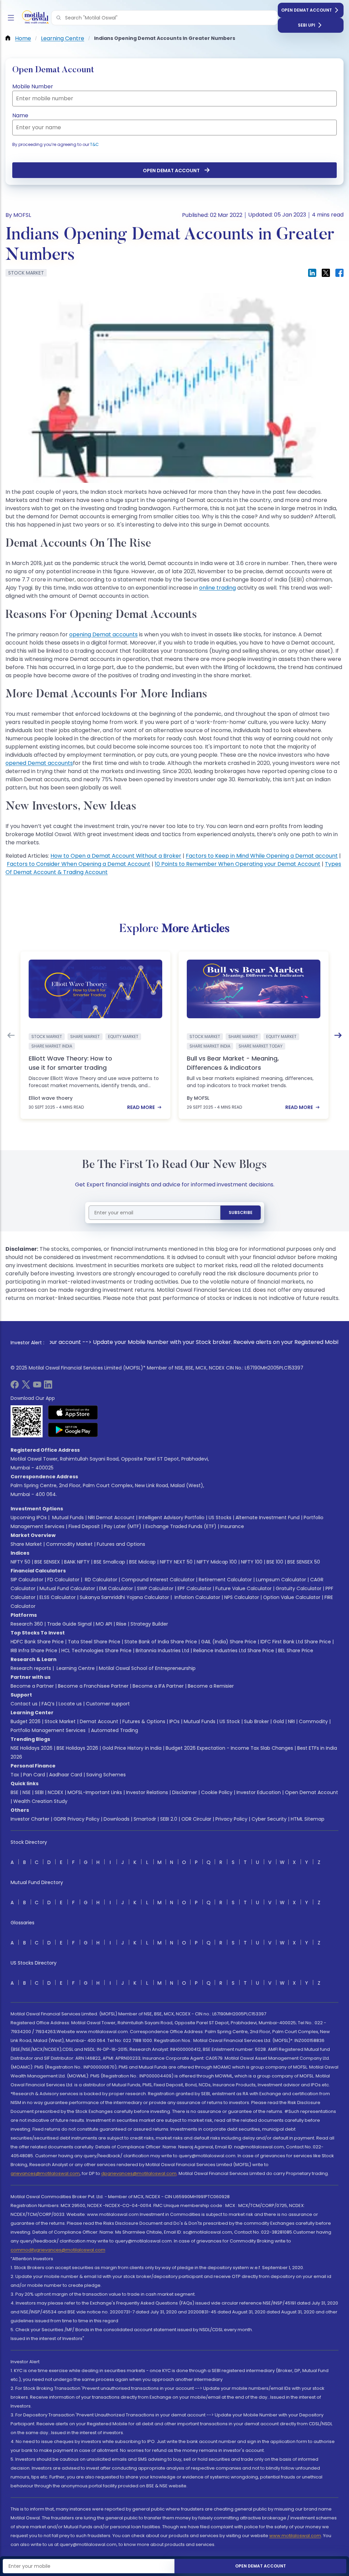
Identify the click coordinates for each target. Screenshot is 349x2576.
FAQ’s (48, 1704)
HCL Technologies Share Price (96, 1650)
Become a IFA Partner (158, 1686)
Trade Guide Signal (69, 1624)
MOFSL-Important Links (95, 1792)
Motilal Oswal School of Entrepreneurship (147, 1668)
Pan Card (34, 1775)
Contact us (24, 1704)
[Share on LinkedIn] (312, 273)
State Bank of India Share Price (161, 1642)
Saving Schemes (106, 1775)
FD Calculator (63, 1580)
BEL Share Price (296, 1650)
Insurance (232, 1526)
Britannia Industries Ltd (162, 1650)
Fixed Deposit (84, 1526)
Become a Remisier (211, 1686)
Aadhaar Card (66, 1775)
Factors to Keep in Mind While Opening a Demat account (262, 856)
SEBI (39, 1792)
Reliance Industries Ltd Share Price (234, 1650)
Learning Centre (75, 1668)
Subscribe (241, 1212)
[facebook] (15, 1387)
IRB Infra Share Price (34, 1650)
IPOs (174, 1721)
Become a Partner (32, 1686)
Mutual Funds (68, 1518)
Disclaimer (185, 1792)
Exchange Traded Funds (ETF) (181, 1526)
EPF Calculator (194, 1588)
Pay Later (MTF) (123, 1526)
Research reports (31, 1668)
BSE (14, 1792)
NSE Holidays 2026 (32, 1748)
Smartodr (145, 1819)
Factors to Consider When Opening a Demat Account (79, 864)
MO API (104, 1624)
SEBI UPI (307, 25)
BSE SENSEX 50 (304, 1562)
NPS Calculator (242, 1597)
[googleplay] (73, 1430)
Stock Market (60, 1721)
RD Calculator (100, 1580)
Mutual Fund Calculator (67, 1588)
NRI (291, 1721)
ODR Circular (196, 1819)
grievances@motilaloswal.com (45, 2173)
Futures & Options (144, 1721)
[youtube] (37, 1387)
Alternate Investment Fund (268, 1518)
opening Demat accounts (103, 634)
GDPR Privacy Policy (77, 1819)
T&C (94, 144)
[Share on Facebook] (339, 273)
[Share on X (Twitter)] (326, 273)
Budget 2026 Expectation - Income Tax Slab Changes (229, 1748)
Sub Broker (256, 1721)
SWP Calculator (155, 1588)
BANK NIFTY (77, 1562)
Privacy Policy (231, 1819)
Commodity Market (69, 1544)
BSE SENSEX (47, 1562)
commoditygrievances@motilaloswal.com (58, 2250)
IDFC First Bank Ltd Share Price (296, 1642)
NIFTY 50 (20, 1562)
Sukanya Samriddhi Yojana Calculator (124, 1597)
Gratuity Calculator (299, 1588)
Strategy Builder (149, 1624)
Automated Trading (115, 1730)
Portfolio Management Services (48, 1730)
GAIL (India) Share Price (229, 1642)
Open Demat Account (307, 10)
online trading (217, 588)
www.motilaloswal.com (295, 2536)
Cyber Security (269, 1819)
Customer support (108, 1704)
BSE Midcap (142, 1562)
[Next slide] (338, 1035)
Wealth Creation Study (40, 1801)
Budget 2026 (26, 1721)
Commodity (313, 1721)
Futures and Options (121, 1544)
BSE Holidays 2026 (77, 1748)
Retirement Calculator (225, 1580)
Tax (15, 1775)
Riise (121, 1624)
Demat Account (99, 1721)
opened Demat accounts (39, 763)
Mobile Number (33, 86)
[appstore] (73, 1412)
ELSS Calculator (58, 1597)
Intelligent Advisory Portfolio (172, 1518)
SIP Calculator (27, 1580)
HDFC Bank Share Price (37, 1642)
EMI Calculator (116, 1588)
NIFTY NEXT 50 (176, 1562)
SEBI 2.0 (169, 1819)
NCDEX (56, 1792)
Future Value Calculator (244, 1588)
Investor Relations (147, 1792)
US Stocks (220, 1518)
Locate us (70, 1704)
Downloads (117, 1819)
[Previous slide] (11, 1035)
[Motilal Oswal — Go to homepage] (34, 18)
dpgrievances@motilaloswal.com (139, 2173)
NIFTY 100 (252, 1562)
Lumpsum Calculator (281, 1580)
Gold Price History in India (132, 1748)
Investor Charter (30, 1819)
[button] (59, 18)
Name (20, 115)
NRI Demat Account (111, 1518)
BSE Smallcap (109, 1562)
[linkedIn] (48, 1387)
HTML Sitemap (308, 1819)
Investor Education (259, 1792)
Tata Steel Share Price (94, 1642)
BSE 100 (275, 1562)
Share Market (26, 1544)
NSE (27, 1792)
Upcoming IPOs (29, 1518)
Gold (278, 1721)
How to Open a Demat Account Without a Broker (116, 856)
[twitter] (26, 1387)
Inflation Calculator (197, 1597)
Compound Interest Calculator (158, 1580)
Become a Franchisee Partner (93, 1686)
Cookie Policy (217, 1792)
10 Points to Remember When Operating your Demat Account (238, 864)
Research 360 (27, 1624)
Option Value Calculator (292, 1597)
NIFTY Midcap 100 (217, 1562)
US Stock (230, 1721)
